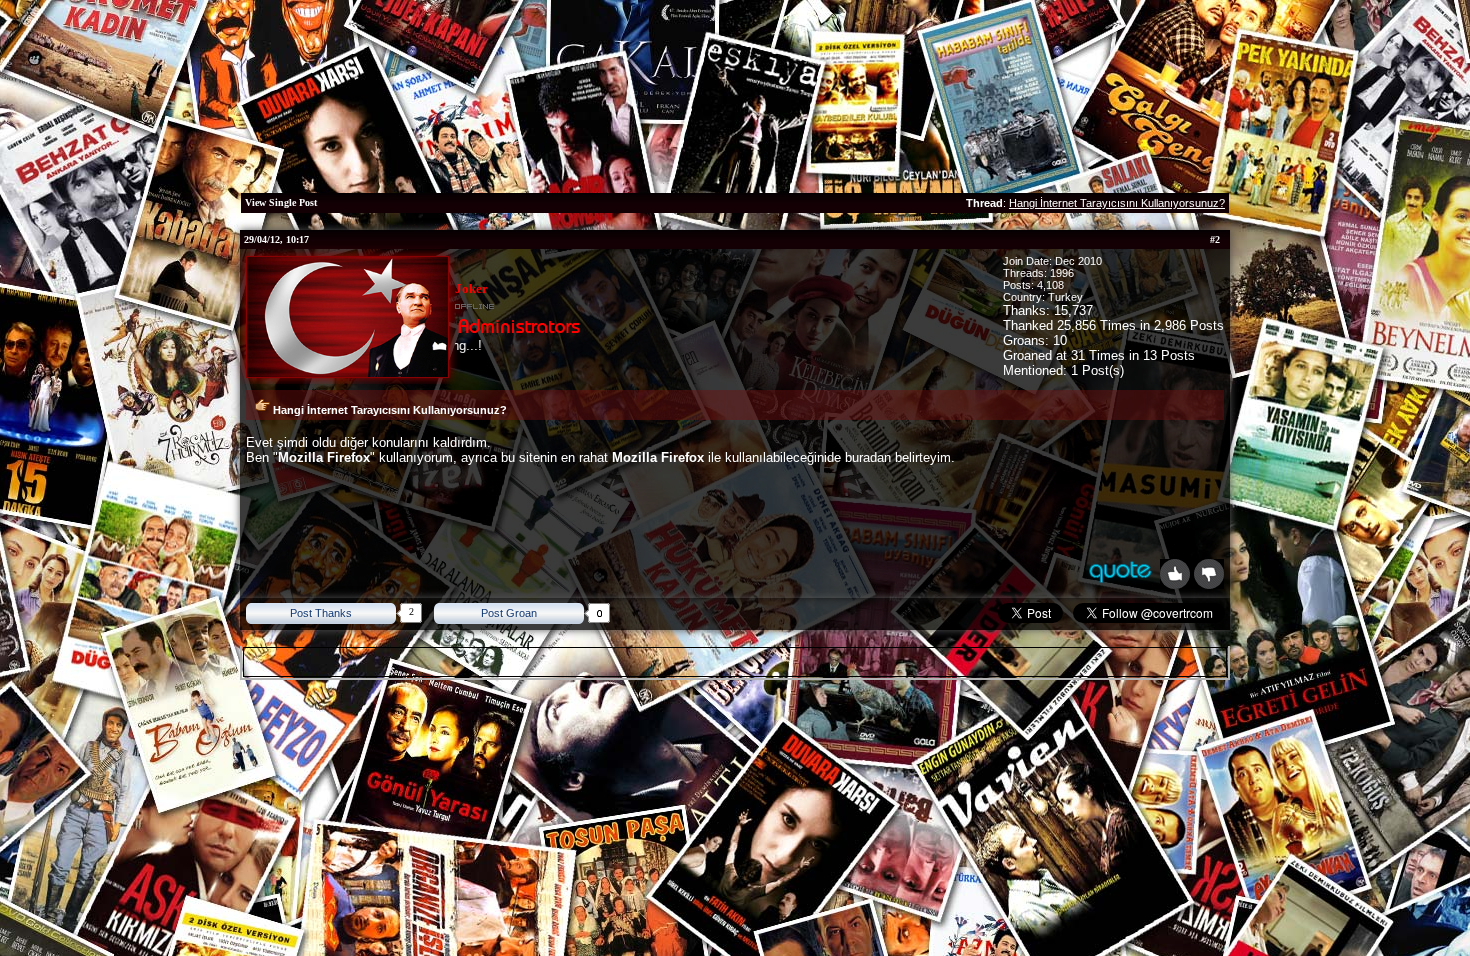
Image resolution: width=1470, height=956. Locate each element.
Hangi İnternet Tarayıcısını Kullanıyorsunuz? (1117, 203)
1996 (1062, 273)
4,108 (1050, 285)
